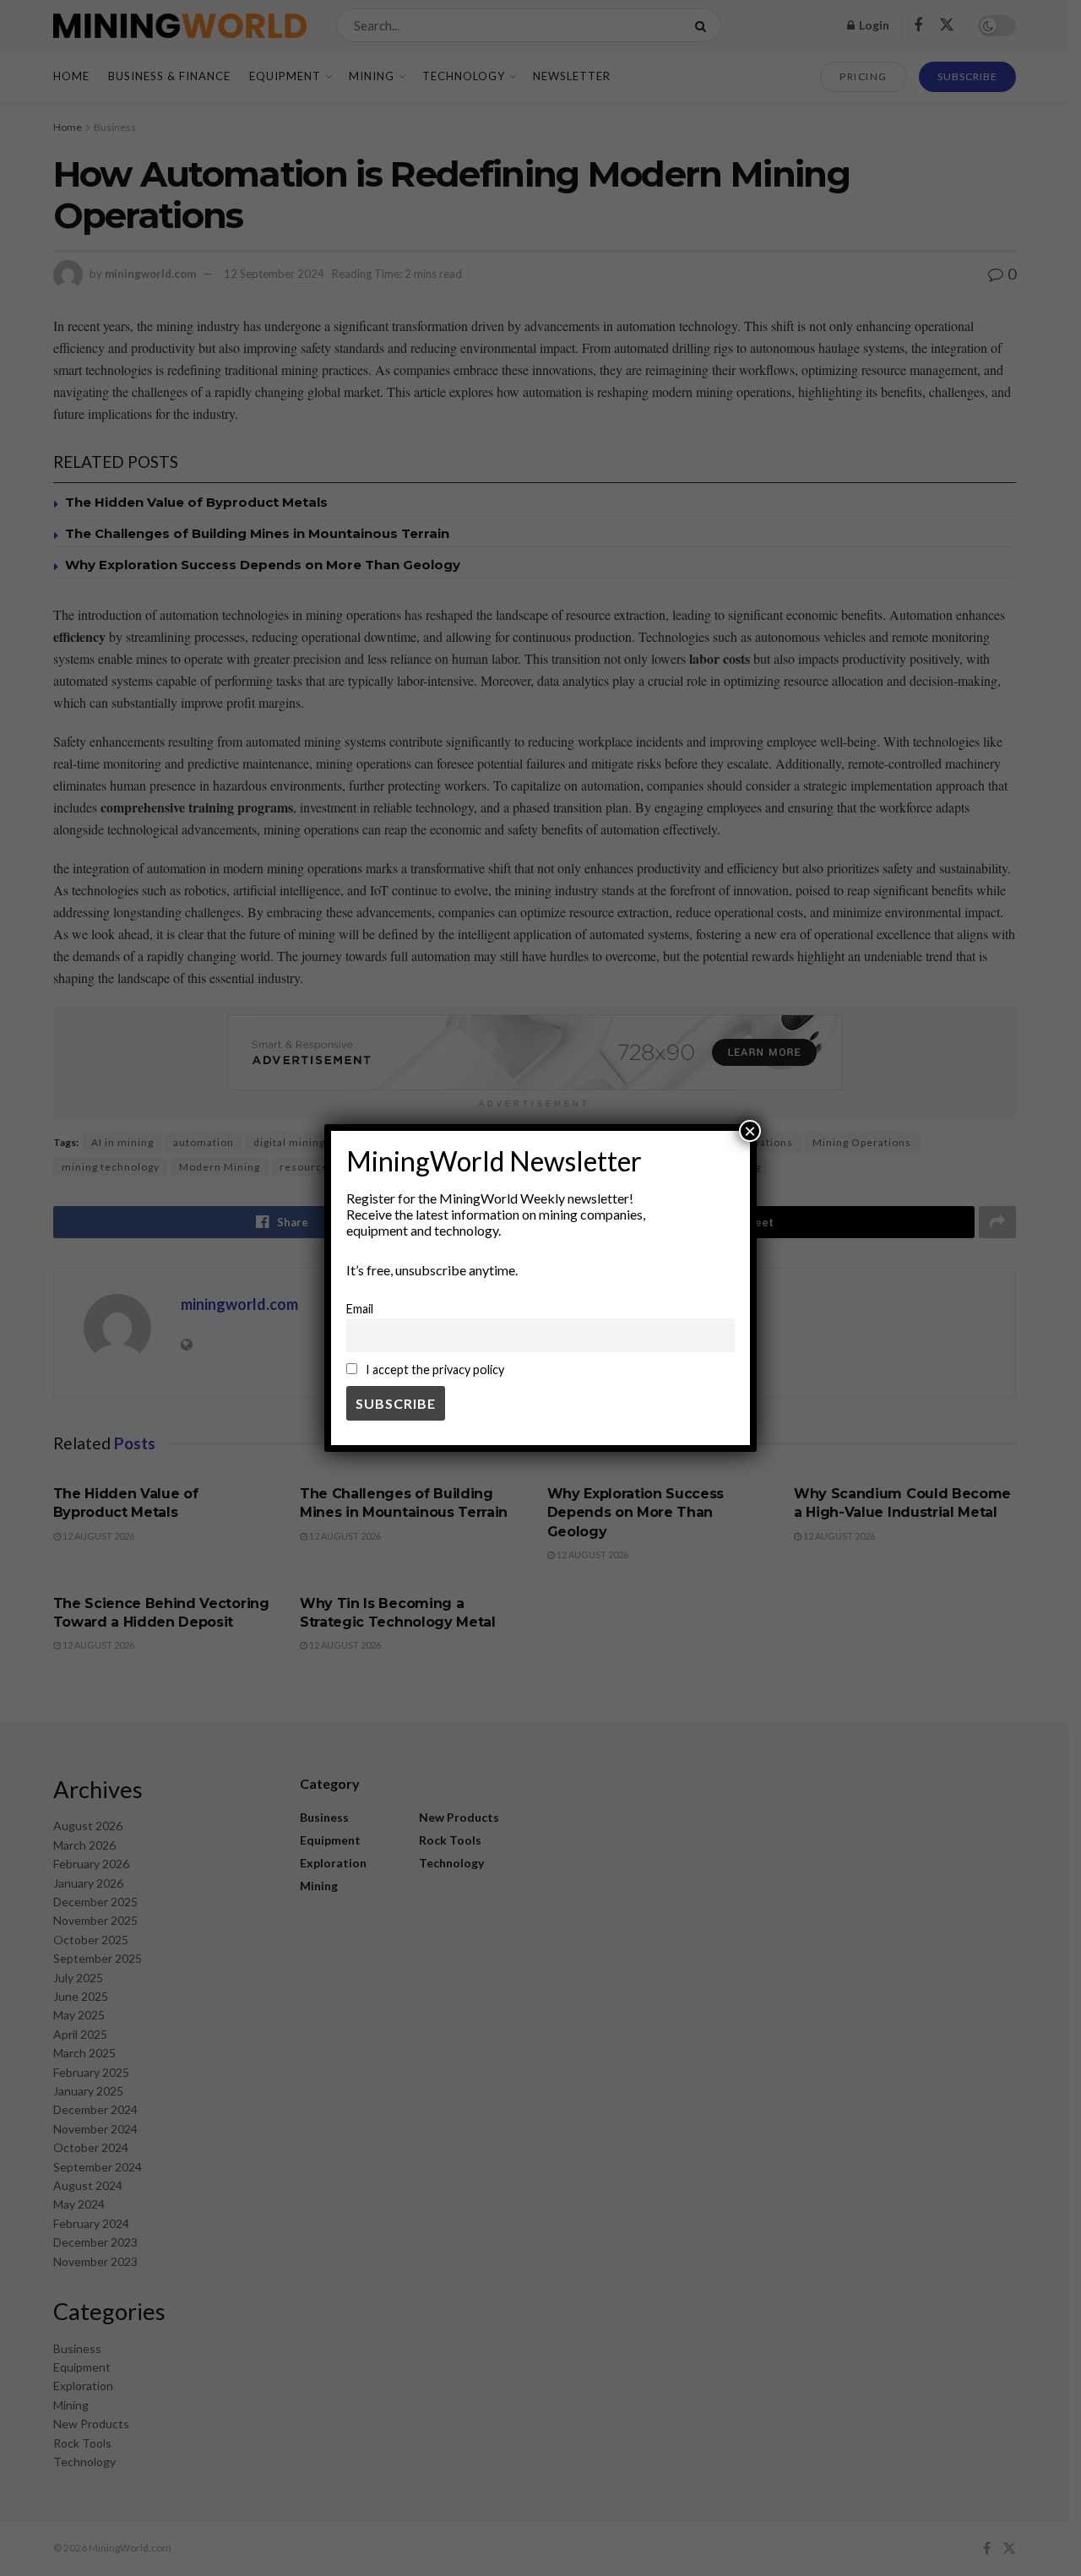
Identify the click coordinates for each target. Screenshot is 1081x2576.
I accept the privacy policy (434, 1370)
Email (360, 1309)
